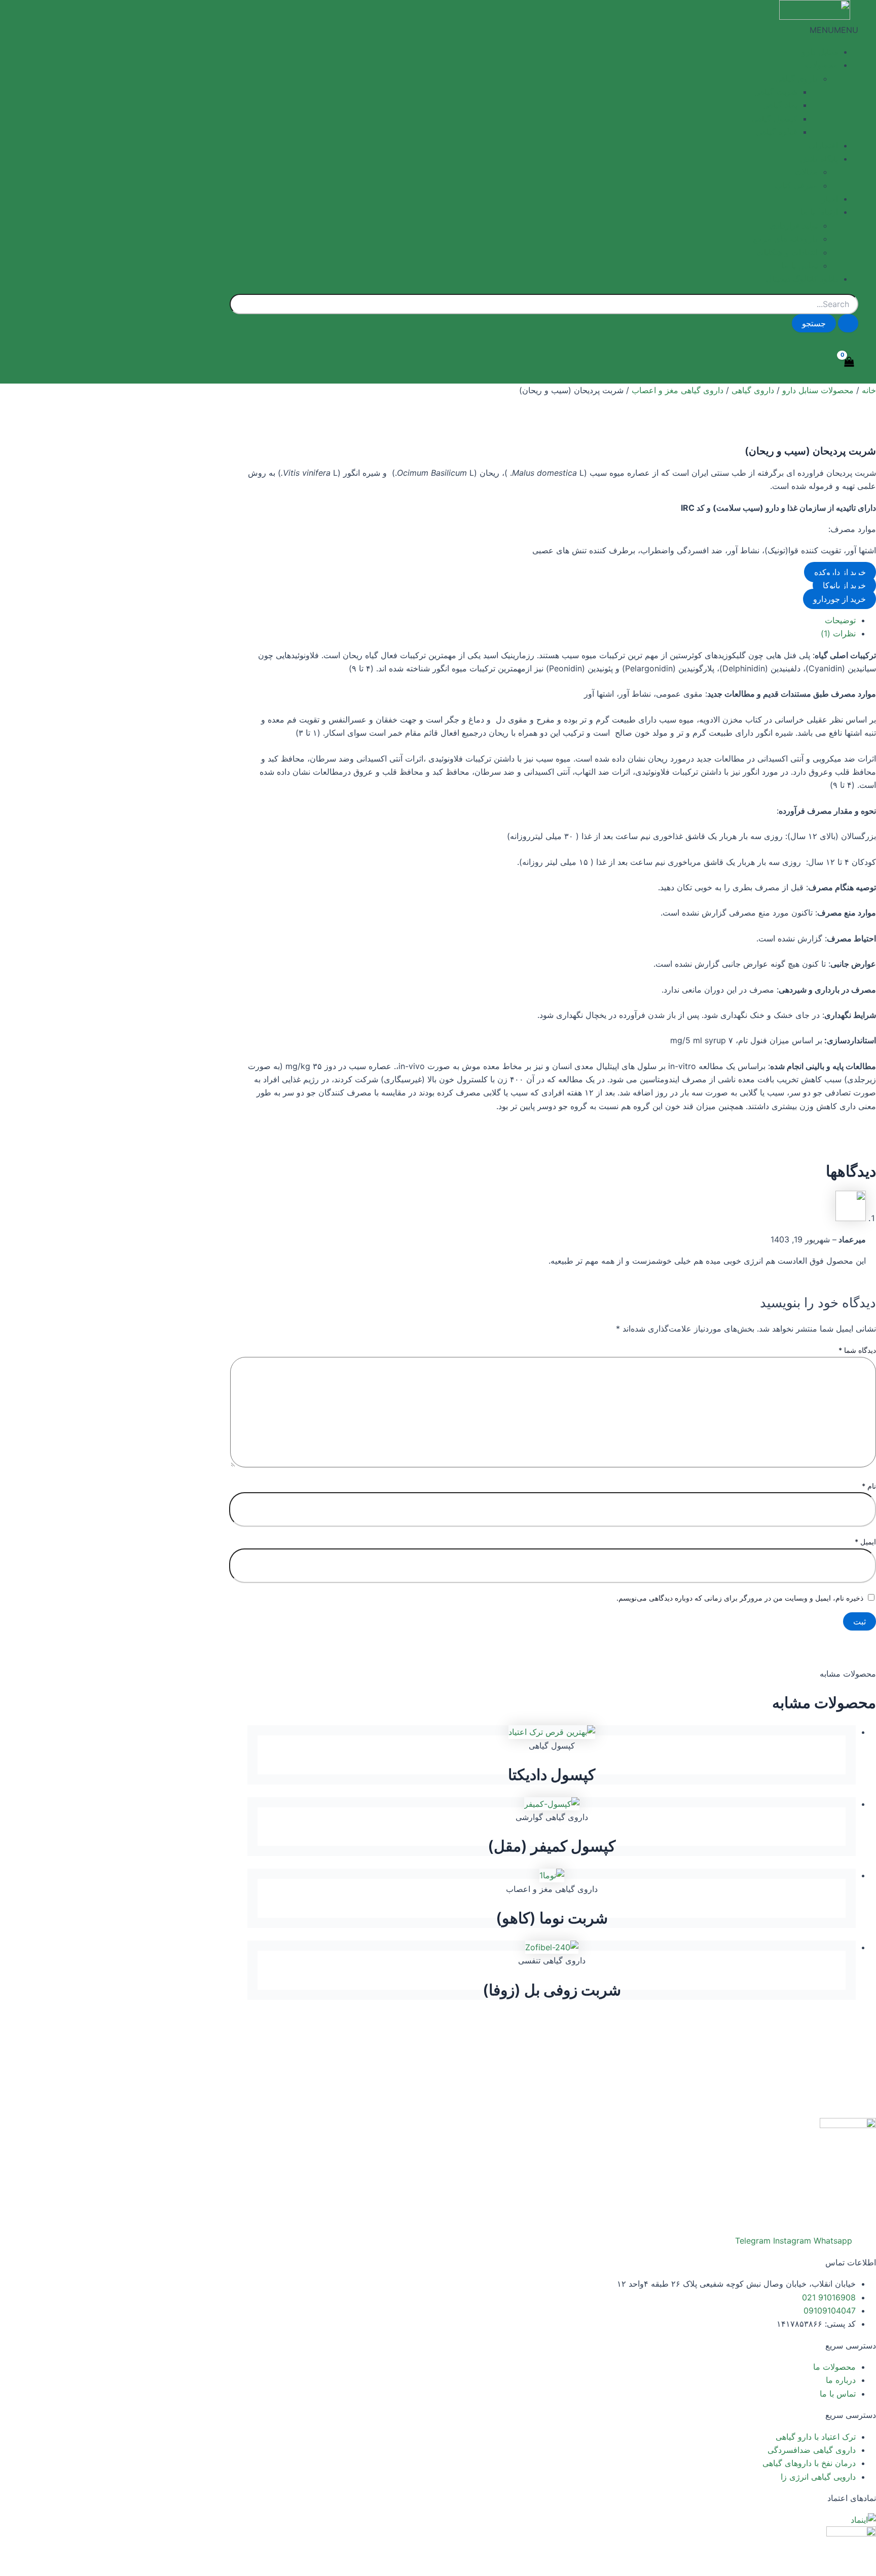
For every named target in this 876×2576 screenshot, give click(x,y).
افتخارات (823, 145)
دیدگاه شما (857, 1350)
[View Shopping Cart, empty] (849, 363)
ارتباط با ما (819, 212)
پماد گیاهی (780, 105)
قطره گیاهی (777, 132)
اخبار (830, 199)
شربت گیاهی (776, 92)
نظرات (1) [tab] (838, 633)
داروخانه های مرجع (785, 239)
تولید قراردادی (794, 225)
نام (869, 1486)
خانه (869, 390)
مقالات (806, 172)
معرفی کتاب (796, 185)
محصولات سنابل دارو (818, 390)
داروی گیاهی (796, 79)
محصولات (822, 65)
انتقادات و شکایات (787, 252)
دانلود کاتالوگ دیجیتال (802, 279)
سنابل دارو (820, 52)
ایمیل (865, 1542)
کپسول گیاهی (774, 119)
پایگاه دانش (819, 159)
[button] (834, 30)
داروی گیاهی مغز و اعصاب (678, 390)
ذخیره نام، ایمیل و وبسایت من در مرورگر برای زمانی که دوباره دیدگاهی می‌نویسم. (740, 1598)
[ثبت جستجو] (848, 323)
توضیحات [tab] (840, 620)
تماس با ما (800, 266)
